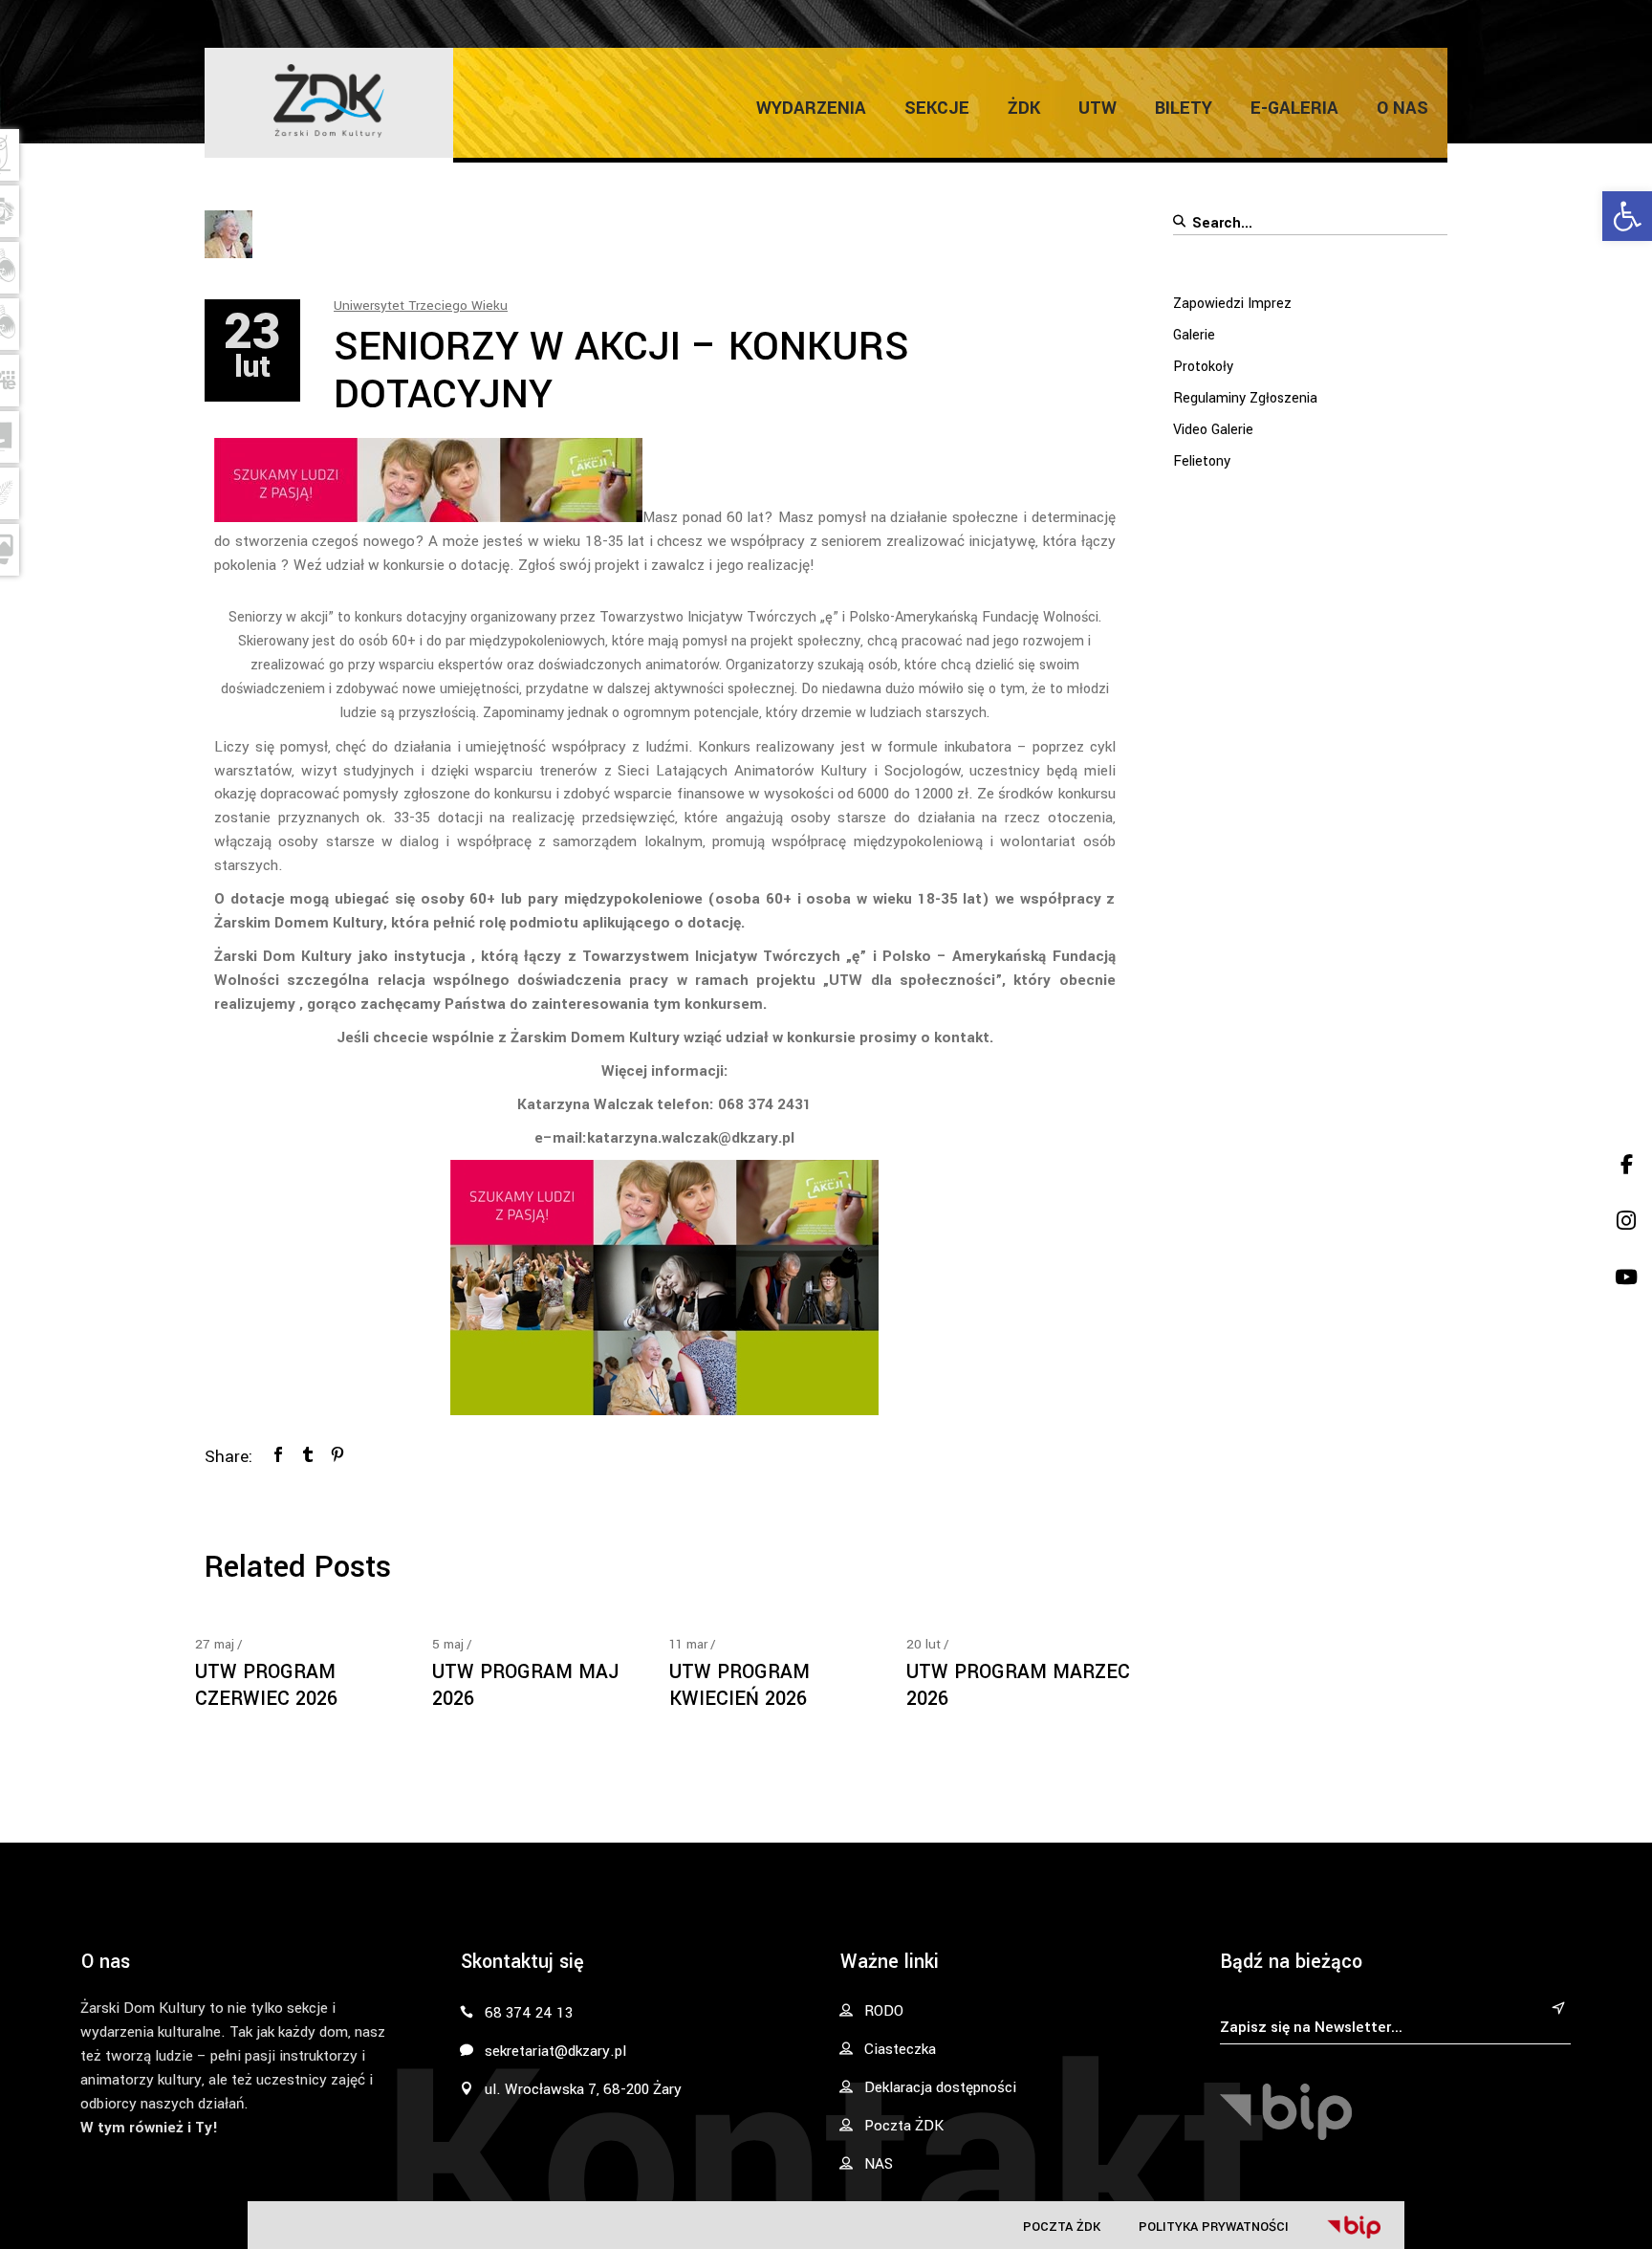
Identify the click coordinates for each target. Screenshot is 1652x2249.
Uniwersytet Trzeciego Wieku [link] (421, 306)
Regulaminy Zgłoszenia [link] (1245, 398)
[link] (1627, 216)
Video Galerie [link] (1213, 430)
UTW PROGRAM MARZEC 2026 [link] (1018, 1685)
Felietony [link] (1202, 461)
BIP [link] (1354, 2227)
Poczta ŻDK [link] (1062, 2227)
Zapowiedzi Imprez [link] (1232, 304)
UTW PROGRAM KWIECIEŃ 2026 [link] (739, 1685)
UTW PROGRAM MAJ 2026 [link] (525, 1685)
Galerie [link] (1194, 335)
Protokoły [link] (1203, 367)
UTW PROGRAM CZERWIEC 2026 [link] (266, 1685)
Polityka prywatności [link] (1214, 2227)
